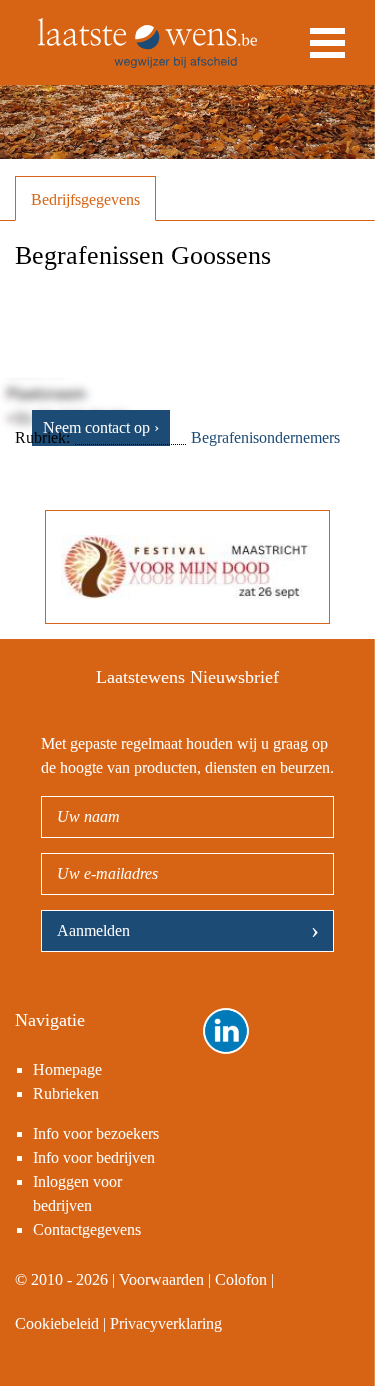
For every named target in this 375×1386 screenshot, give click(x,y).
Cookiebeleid (57, 1323)
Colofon (241, 1279)
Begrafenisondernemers (265, 437)
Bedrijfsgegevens (85, 199)
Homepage (67, 1069)
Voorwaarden (161, 1279)
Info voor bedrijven (94, 1157)
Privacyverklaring (166, 1323)
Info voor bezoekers (96, 1133)
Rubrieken (66, 1093)
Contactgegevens (87, 1229)
